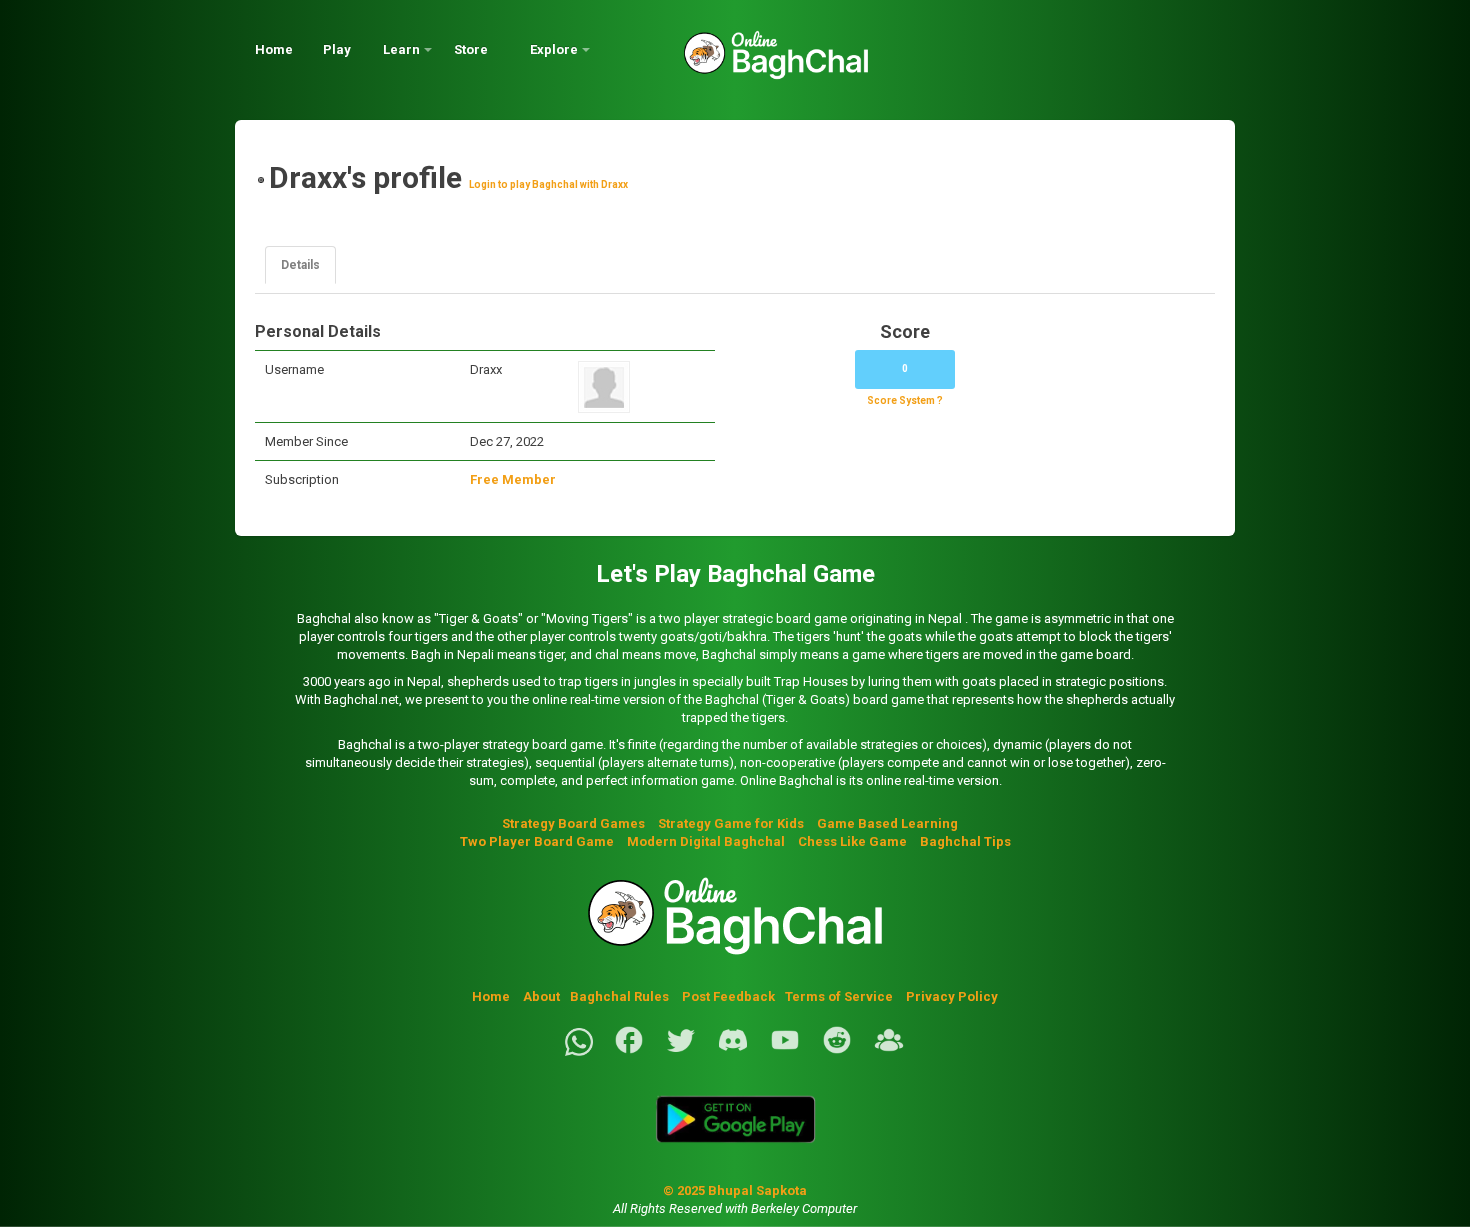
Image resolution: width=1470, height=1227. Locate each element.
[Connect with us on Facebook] (629, 1051)
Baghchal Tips (965, 841)
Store (471, 49)
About (541, 996)
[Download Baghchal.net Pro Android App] (735, 1154)
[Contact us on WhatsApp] (579, 1051)
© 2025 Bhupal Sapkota (735, 1190)
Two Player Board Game (537, 841)
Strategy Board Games (573, 823)
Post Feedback (728, 996)
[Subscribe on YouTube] (785, 1051)
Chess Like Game (852, 841)
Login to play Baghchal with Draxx (548, 184)
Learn (401, 49)
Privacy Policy (952, 996)
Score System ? (905, 400)
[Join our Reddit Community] (837, 1051)
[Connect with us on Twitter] (681, 1051)
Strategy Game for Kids (731, 823)
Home (274, 49)
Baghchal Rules (619, 996)
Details (300, 265)
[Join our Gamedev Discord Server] (733, 1051)
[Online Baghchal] (756, 62)
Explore (554, 49)
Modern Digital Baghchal (706, 841)
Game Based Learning (887, 823)
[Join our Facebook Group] (889, 1051)
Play (337, 49)
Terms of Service (840, 996)
